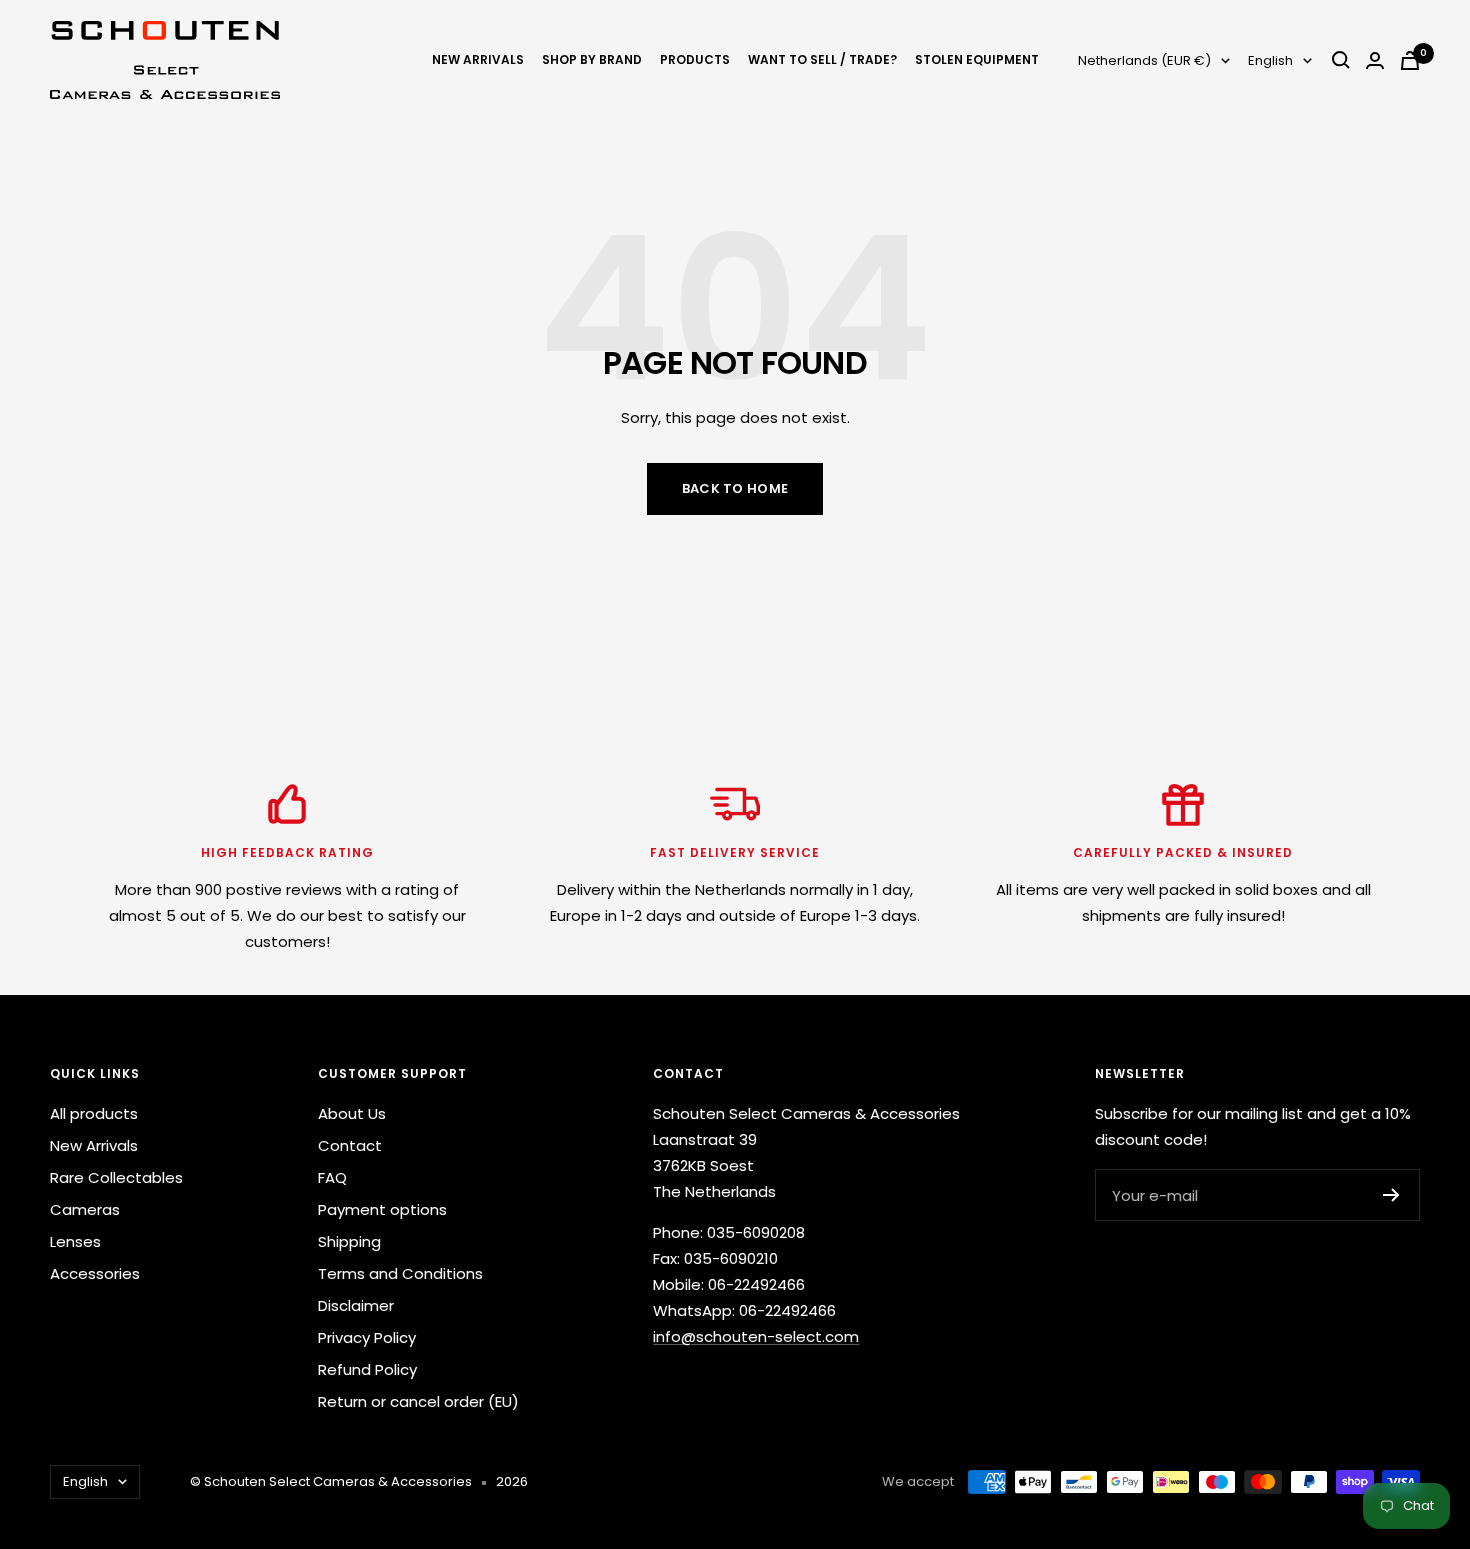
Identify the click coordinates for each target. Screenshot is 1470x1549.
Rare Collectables (116, 1177)
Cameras (85, 1209)
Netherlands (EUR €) (1144, 60)
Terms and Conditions (400, 1273)
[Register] (1391, 1195)
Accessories (95, 1273)
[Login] (1375, 60)
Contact (350, 1145)
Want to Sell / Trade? (822, 59)
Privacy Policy (367, 1337)
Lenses (75, 1241)
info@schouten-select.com (756, 1336)
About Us (352, 1113)
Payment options (382, 1209)
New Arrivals (478, 59)
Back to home (735, 488)
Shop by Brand (592, 59)
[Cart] (1410, 60)
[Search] (1341, 60)
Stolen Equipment (977, 59)
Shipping (349, 1241)
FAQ (332, 1177)
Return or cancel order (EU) (418, 1401)
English (1270, 60)
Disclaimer (356, 1305)
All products (94, 1113)
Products (695, 59)
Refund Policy (367, 1369)
